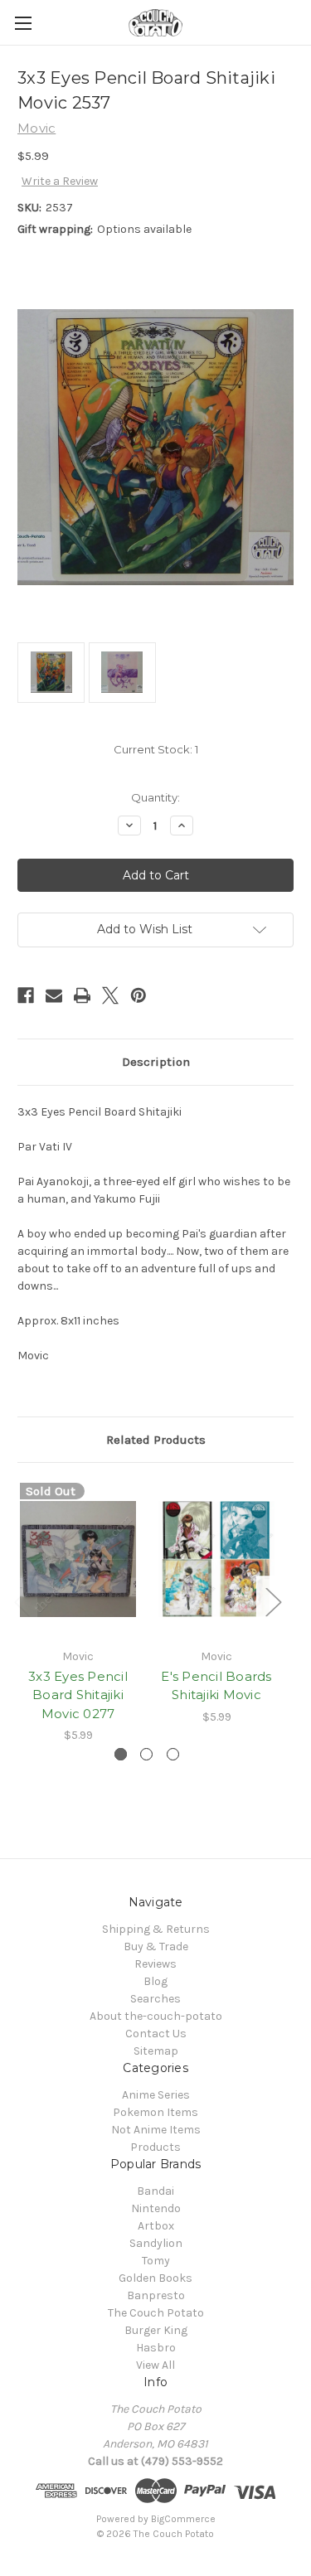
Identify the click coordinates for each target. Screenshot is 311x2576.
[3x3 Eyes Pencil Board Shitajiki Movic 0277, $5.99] (78, 1559)
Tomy (156, 2261)
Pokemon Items (155, 2112)
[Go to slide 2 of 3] (146, 1754)
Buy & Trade (156, 1947)
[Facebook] (26, 995)
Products (155, 2147)
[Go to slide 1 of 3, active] (121, 1754)
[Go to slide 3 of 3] (173, 1754)
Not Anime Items (156, 2130)
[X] (110, 995)
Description (156, 1062)
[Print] (82, 995)
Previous (22, 1601)
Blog (155, 1981)
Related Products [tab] (156, 1440)
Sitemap (156, 2051)
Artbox (156, 2226)
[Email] (54, 995)
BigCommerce (183, 2519)
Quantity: (155, 797)
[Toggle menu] (23, 23)
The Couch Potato (156, 2313)
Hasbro (156, 2348)
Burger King (156, 2330)
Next (273, 1601)
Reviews (155, 1964)
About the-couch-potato (156, 2016)
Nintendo (156, 2208)
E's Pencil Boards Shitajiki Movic (216, 1686)
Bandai (155, 2191)
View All (155, 2365)
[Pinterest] (138, 995)
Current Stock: (156, 749)
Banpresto (156, 2295)
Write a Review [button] (60, 181)
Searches (155, 1999)
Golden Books (155, 2278)
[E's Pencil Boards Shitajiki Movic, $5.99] (216, 1559)
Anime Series (156, 2095)
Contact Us (156, 2034)
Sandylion (156, 2243)
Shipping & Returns (156, 1929)
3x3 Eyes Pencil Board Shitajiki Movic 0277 (78, 1695)
